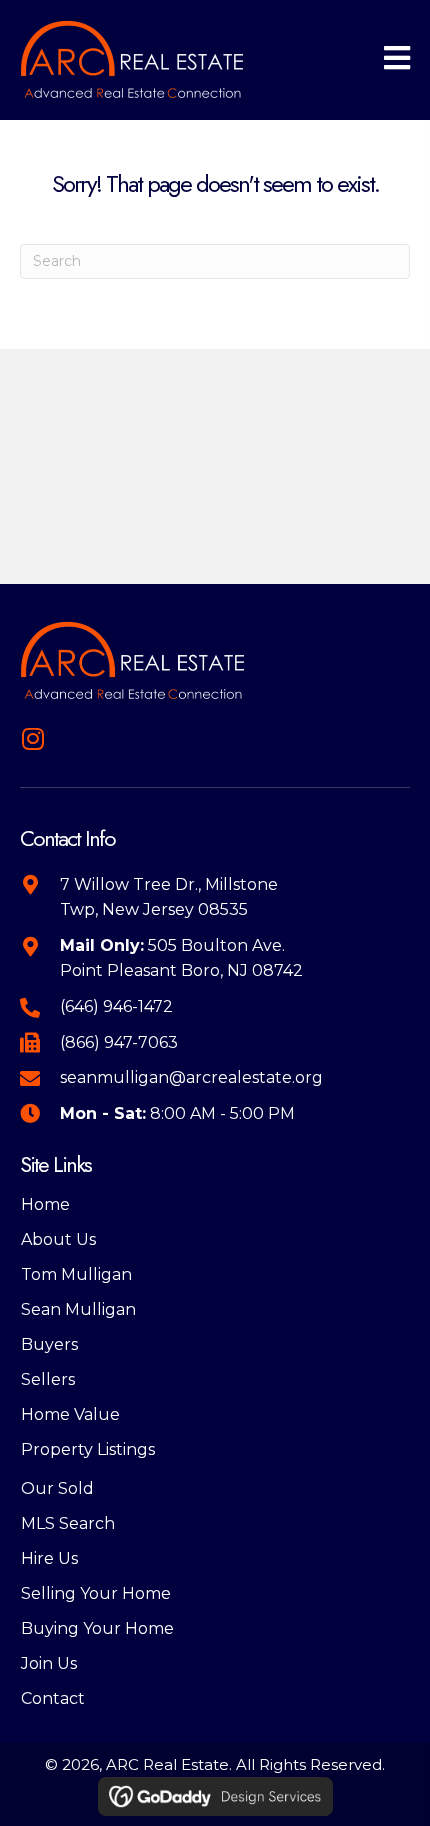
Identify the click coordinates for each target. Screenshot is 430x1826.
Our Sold (57, 1488)
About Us (58, 1239)
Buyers (49, 1344)
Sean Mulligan (78, 1309)
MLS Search (68, 1523)
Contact (53, 1698)
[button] (32, 738)
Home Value (70, 1414)
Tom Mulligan (76, 1274)
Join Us (49, 1663)
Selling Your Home (96, 1593)
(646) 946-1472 (116, 1006)
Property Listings (88, 1449)
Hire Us (49, 1558)
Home (45, 1204)
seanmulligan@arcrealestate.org (191, 1077)
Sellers (48, 1379)
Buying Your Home (97, 1628)
